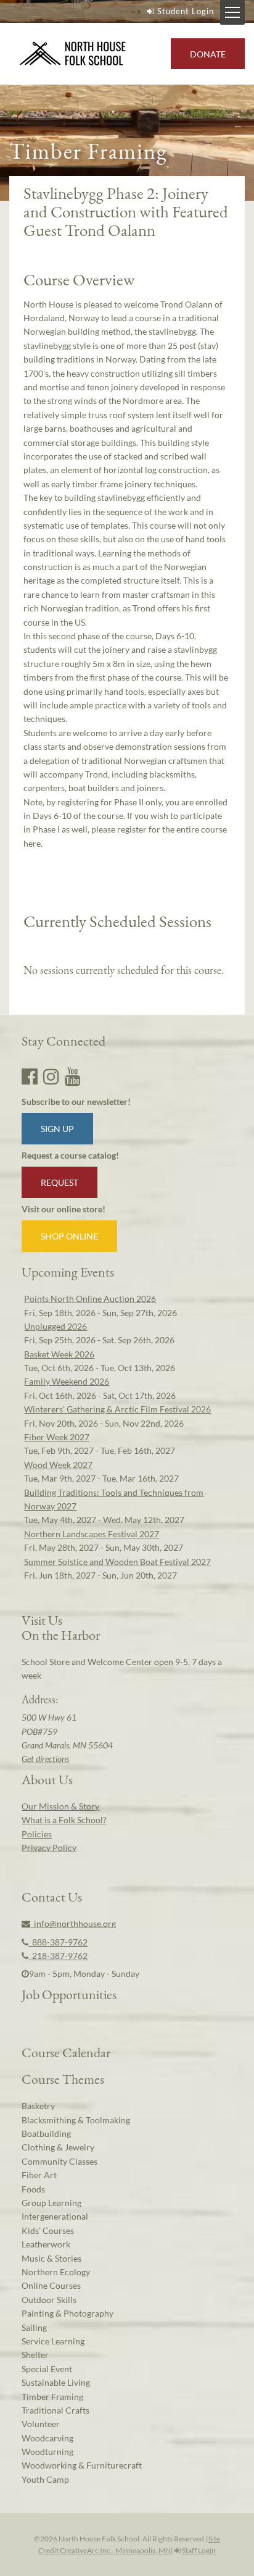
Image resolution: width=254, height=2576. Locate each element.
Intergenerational (55, 2216)
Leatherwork (46, 2244)
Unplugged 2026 (55, 1326)
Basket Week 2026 (59, 1354)
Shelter (35, 2355)
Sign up (57, 1129)
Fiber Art (39, 2175)
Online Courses (51, 2285)
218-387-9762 (58, 1956)
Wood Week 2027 (58, 1465)
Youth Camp (45, 2479)
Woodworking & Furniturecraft (82, 2465)
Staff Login (198, 2550)
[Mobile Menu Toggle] (232, 12)
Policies (37, 1834)
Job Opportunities (69, 1994)
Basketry (38, 2106)
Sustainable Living (56, 2382)
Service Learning (53, 2341)
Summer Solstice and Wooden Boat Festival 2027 (117, 1562)
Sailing (34, 2327)
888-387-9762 (58, 1942)
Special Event (47, 2369)
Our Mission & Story (60, 1806)
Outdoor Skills (49, 2300)
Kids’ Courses (48, 2230)
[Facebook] (30, 1076)
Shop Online (69, 1236)
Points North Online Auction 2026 (90, 1298)
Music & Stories (51, 2258)
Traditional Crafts (55, 2410)
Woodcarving (47, 2438)
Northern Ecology (56, 2272)
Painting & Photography (68, 2313)
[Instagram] (51, 1076)
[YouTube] (73, 1076)
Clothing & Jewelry (58, 2147)
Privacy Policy (49, 1848)
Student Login (186, 11)
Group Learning (51, 2203)
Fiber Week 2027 (57, 1437)
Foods (33, 2189)
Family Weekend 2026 (67, 1381)
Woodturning (47, 2452)
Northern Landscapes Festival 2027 (92, 1534)
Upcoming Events (68, 1272)
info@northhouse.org (73, 1924)
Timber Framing (52, 2397)
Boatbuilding (46, 2133)
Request (59, 1182)
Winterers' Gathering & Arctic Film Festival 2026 (117, 1409)
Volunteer (41, 2424)
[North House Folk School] (73, 54)
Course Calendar (66, 2052)
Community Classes (59, 2161)
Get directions (45, 1759)
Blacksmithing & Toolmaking (76, 2120)
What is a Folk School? (64, 1820)
